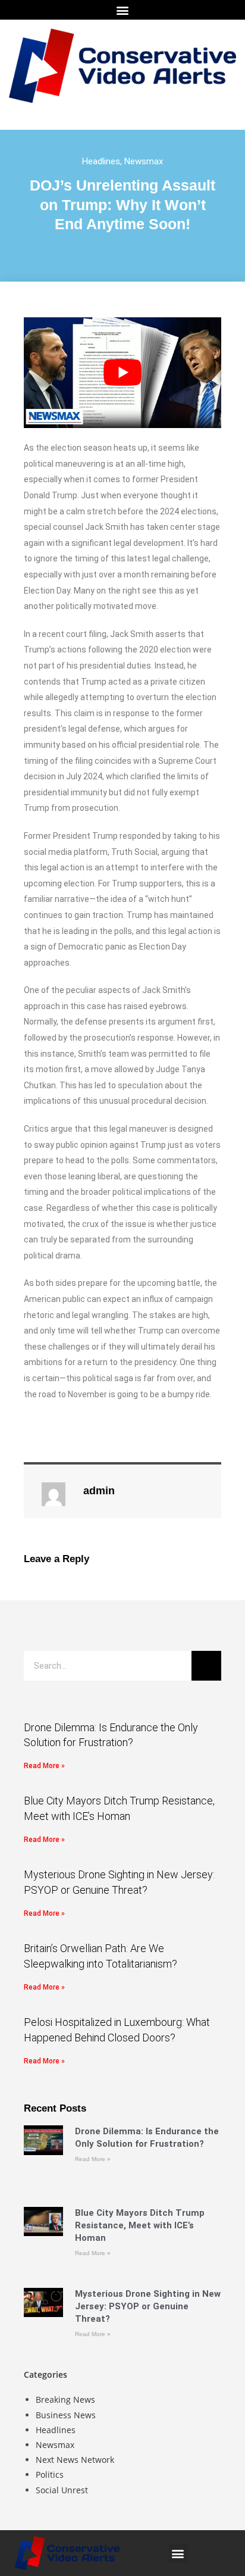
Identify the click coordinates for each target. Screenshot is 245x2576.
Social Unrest (62, 2490)
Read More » (44, 1766)
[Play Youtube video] (122, 373)
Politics (50, 2474)
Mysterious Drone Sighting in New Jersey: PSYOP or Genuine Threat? (148, 2306)
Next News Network (75, 2460)
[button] (123, 10)
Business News (66, 2415)
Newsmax (144, 161)
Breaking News (65, 2399)
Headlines (101, 161)
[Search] (206, 1666)
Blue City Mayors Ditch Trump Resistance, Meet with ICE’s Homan (140, 2225)
